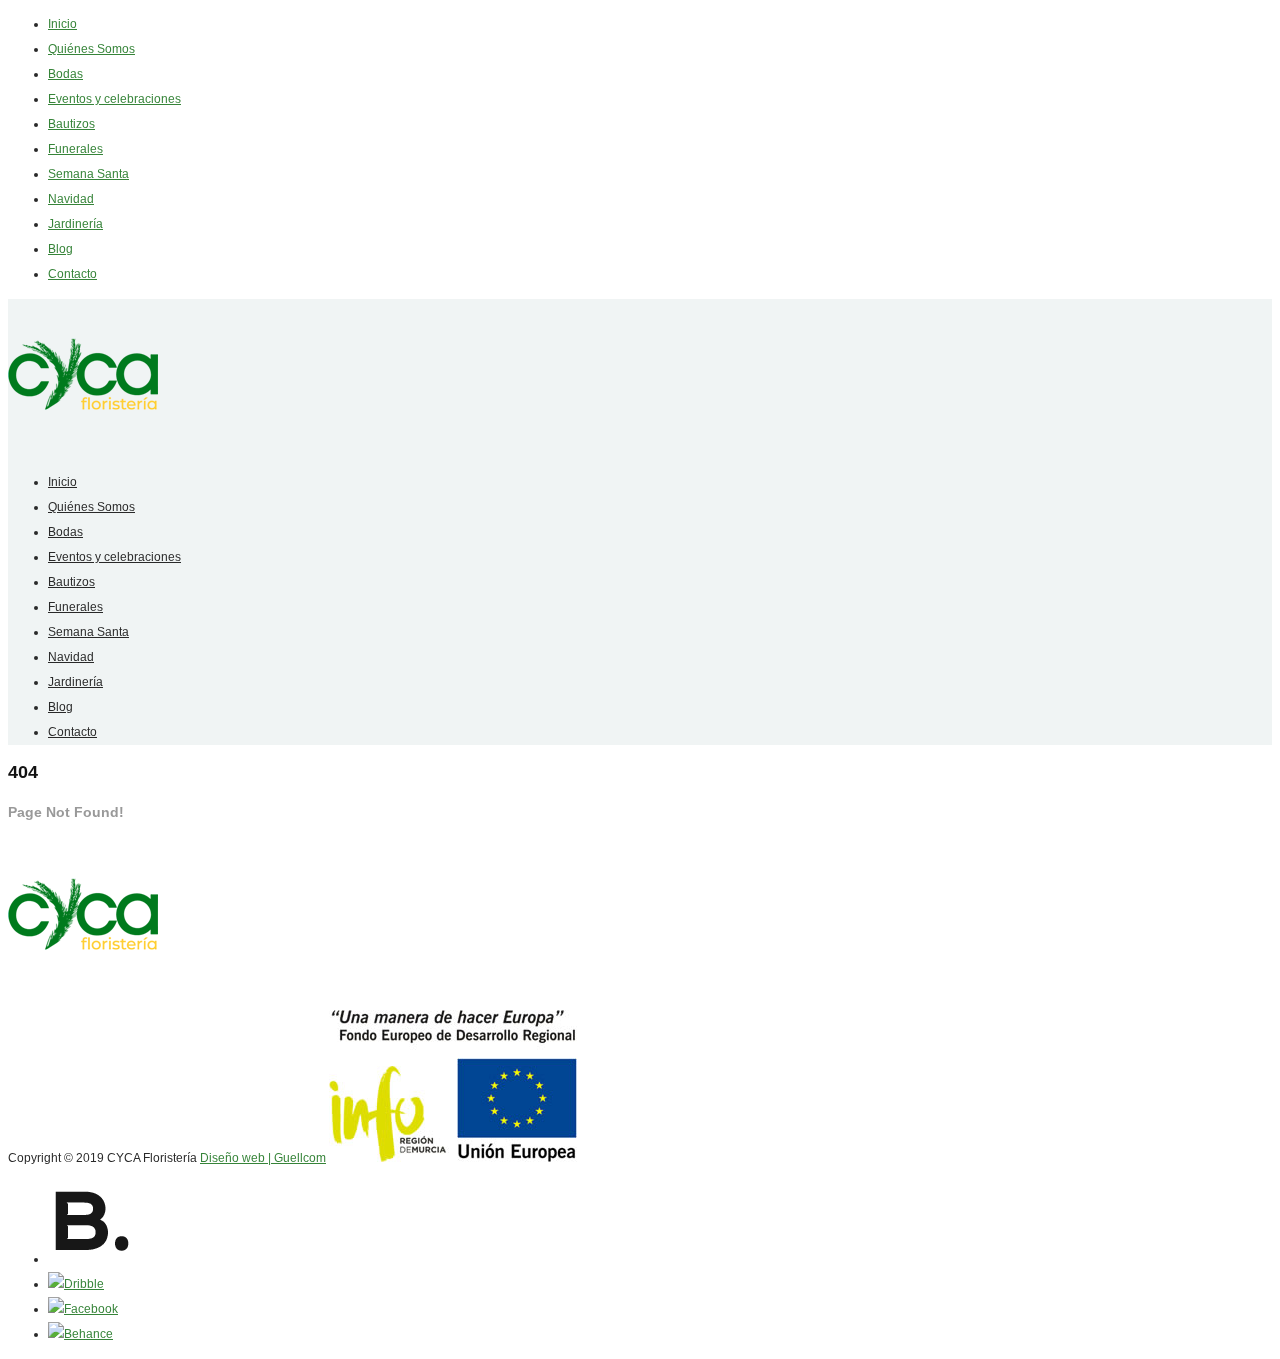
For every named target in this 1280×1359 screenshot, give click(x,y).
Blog (60, 249)
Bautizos (71, 124)
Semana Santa (88, 174)
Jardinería (75, 224)
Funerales (75, 149)
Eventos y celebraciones (114, 99)
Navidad (71, 199)
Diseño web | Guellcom (263, 1158)
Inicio (62, 24)
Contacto (72, 274)
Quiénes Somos (91, 49)
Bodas (65, 74)
